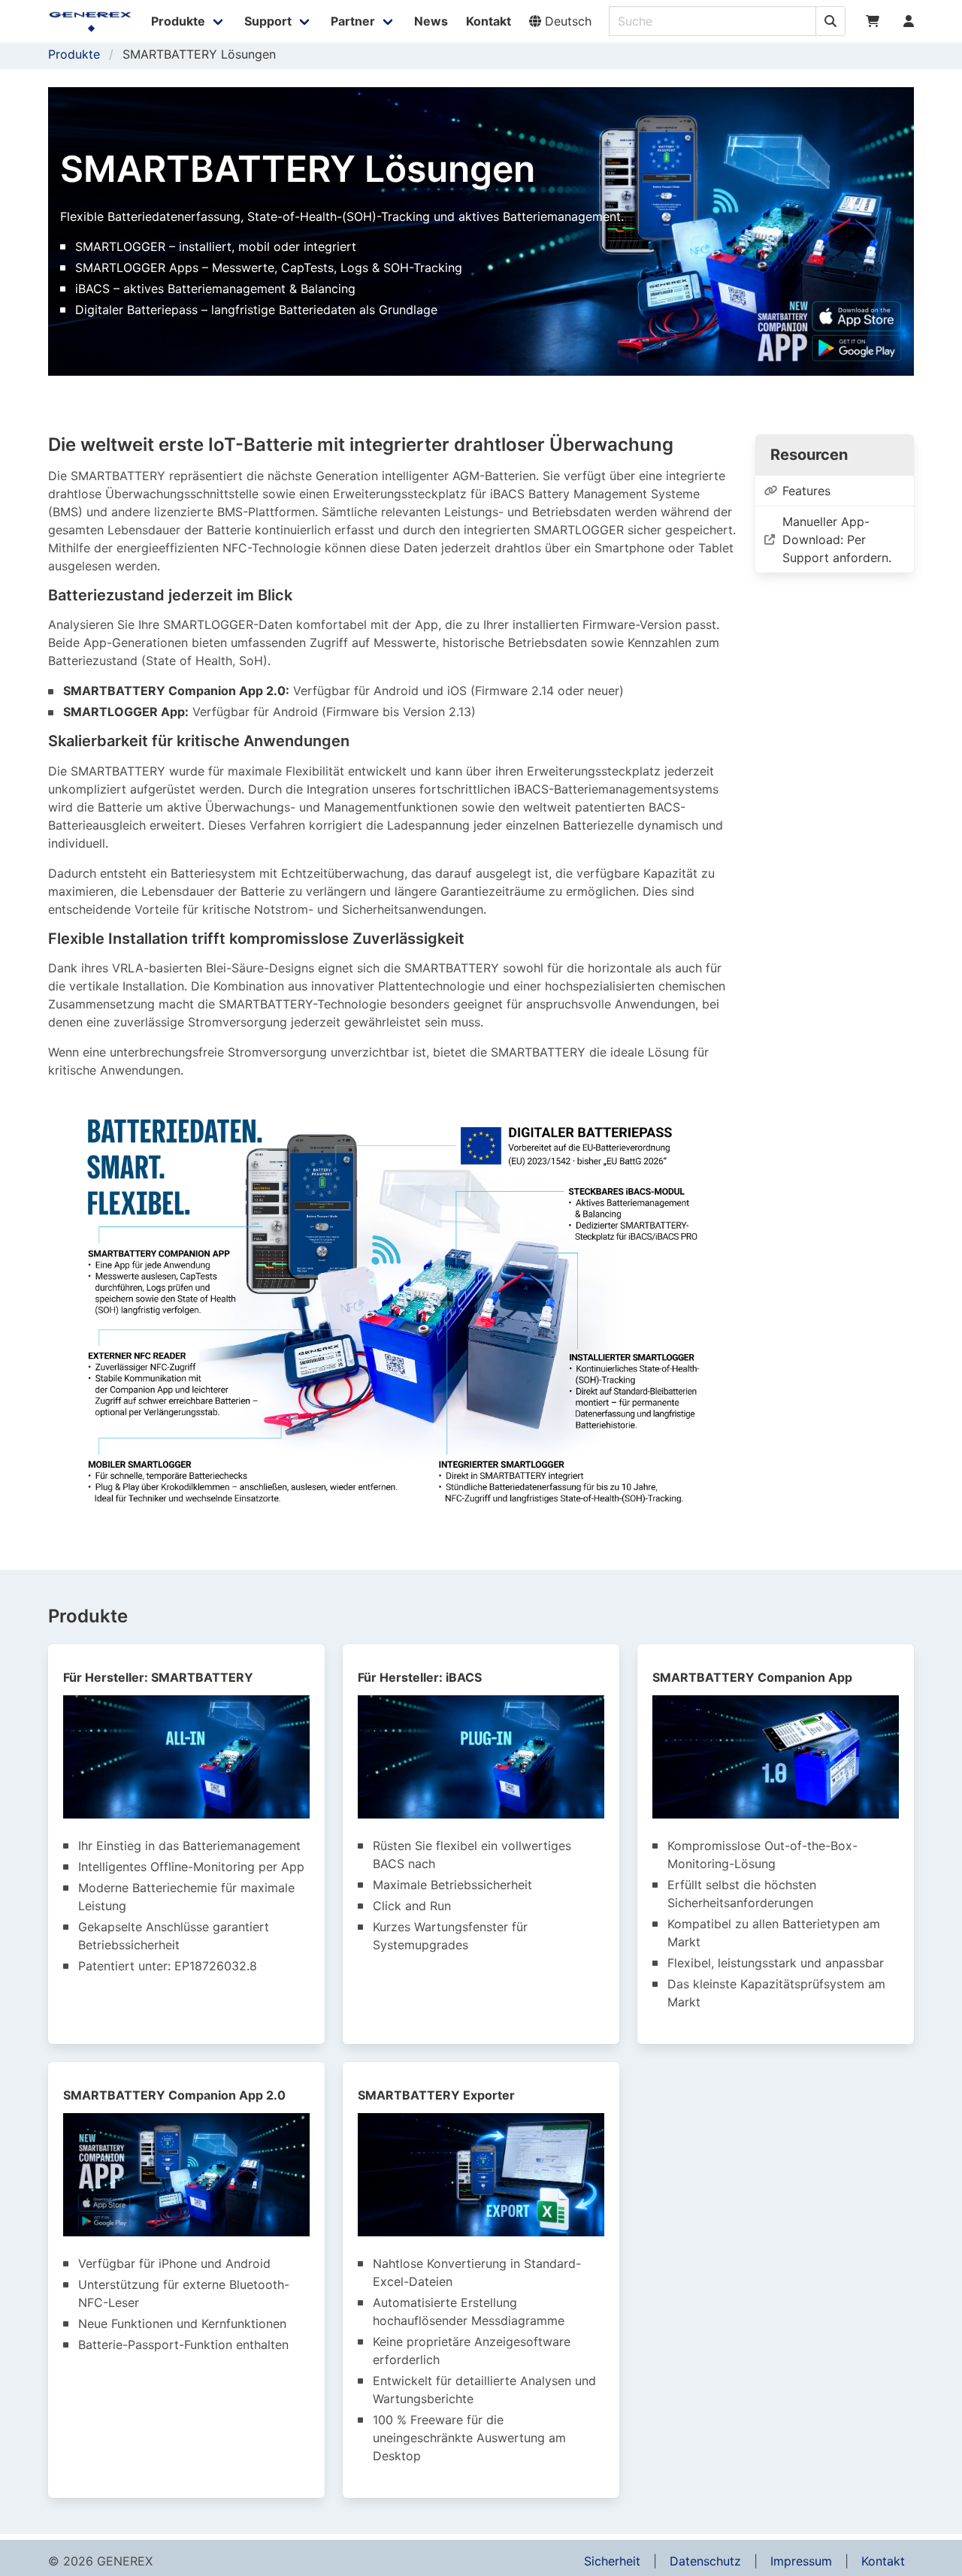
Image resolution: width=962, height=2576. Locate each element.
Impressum (801, 2561)
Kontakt (883, 2561)
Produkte (74, 54)
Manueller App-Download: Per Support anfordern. (837, 540)
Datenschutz (705, 2561)
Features (806, 491)
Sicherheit (612, 2561)
